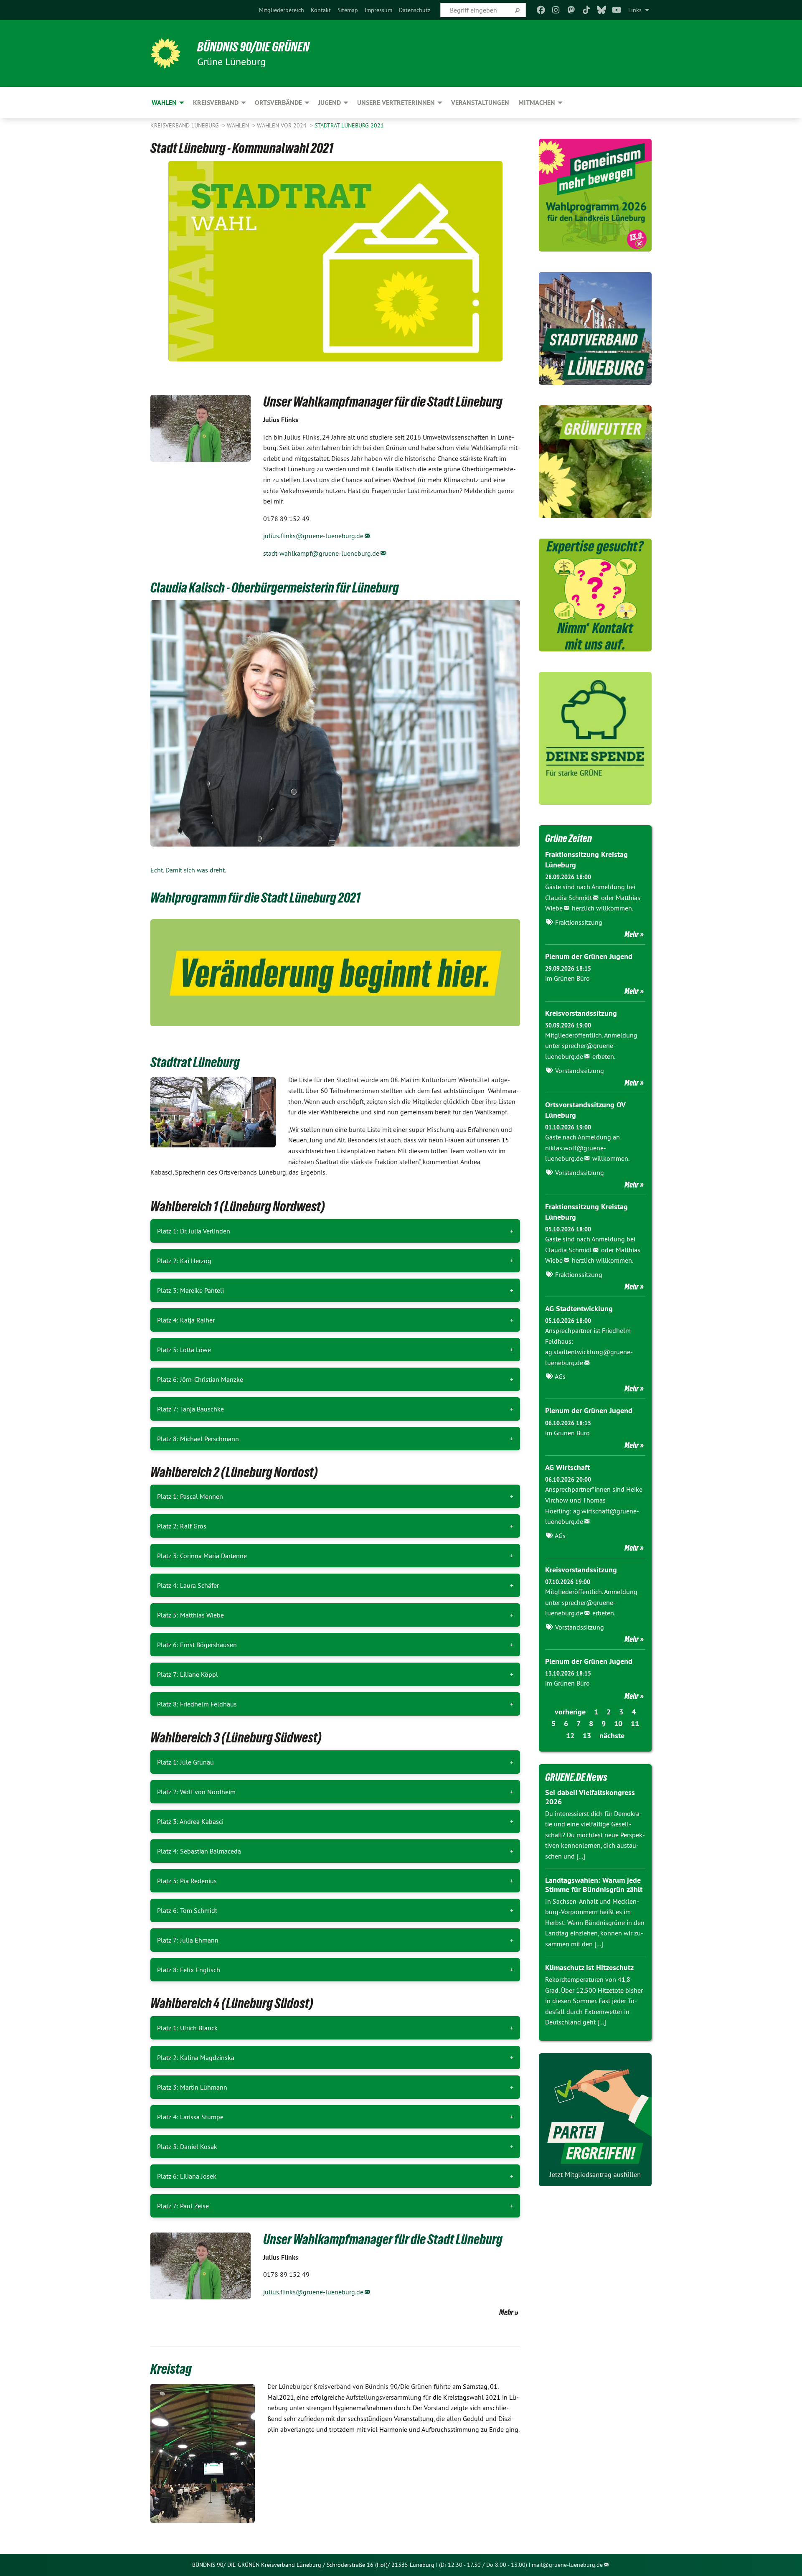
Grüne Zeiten (569, 838)
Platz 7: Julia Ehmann (188, 1940)
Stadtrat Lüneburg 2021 (349, 125)
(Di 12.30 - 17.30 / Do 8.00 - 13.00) (483, 2565)
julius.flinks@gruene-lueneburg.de (313, 536)
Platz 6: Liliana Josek (187, 2176)
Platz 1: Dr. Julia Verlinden (194, 1231)
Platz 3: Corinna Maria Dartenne (202, 1556)
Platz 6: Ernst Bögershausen (197, 1645)
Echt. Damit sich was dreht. (188, 870)
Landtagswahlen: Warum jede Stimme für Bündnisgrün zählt (594, 1885)
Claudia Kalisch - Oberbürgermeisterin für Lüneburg (275, 587)
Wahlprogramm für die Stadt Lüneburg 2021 (255, 898)
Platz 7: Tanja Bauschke (190, 1409)
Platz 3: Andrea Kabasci (190, 1821)
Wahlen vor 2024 (283, 125)
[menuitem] (282, 10)
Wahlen (239, 125)
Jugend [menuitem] (330, 103)
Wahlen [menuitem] (164, 103)
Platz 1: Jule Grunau (185, 1762)
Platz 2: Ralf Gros (182, 1526)
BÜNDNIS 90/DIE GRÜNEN (253, 47)
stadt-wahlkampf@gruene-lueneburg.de (321, 553)
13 (587, 1736)
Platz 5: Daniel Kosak (187, 2146)
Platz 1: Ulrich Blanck (187, 2028)
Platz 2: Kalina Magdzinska (196, 2057)
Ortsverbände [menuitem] (278, 103)
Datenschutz (415, 10)
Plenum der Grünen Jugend (589, 956)
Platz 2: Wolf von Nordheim (196, 1792)
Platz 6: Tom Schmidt (187, 1910)
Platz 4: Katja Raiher (186, 1320)
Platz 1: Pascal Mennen (190, 1496)
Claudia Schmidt (569, 898)
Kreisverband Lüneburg (185, 125)
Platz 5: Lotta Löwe (184, 1350)
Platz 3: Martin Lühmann (192, 2087)
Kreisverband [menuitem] (216, 103)
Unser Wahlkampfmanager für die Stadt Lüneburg (383, 2239)
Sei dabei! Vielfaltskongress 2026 (590, 1797)
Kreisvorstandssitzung (581, 1013)
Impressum (378, 10)
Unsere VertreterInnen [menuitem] (396, 103)
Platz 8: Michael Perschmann (198, 1439)
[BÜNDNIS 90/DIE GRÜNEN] (165, 53)
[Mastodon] (571, 10)
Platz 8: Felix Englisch (189, 1970)
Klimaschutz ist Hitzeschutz (589, 1967)
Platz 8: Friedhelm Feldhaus (197, 1704)
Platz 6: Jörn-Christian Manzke (200, 1379)
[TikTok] (586, 10)
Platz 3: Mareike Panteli (190, 1290)
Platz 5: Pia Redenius (187, 1881)
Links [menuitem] (635, 10)
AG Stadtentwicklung (579, 1308)
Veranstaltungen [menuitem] (480, 103)
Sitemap (348, 10)
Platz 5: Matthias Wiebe (190, 1615)
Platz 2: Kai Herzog (184, 1261)
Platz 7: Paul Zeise (183, 2206)
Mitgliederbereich (282, 10)
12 (570, 1736)
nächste (612, 1736)
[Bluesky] (601, 10)
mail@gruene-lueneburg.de (567, 2565)
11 (635, 1723)
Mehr (506, 2312)
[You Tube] (617, 10)
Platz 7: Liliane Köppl (188, 1674)
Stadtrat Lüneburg (195, 1062)
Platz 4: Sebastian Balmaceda (199, 1851)
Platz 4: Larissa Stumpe (190, 2117)
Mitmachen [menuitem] (537, 103)
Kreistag (171, 2369)
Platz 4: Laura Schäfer (188, 1585)
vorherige (570, 1712)
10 (618, 1723)
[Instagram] (556, 10)
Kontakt (321, 10)
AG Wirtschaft (567, 1467)
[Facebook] (541, 10)
